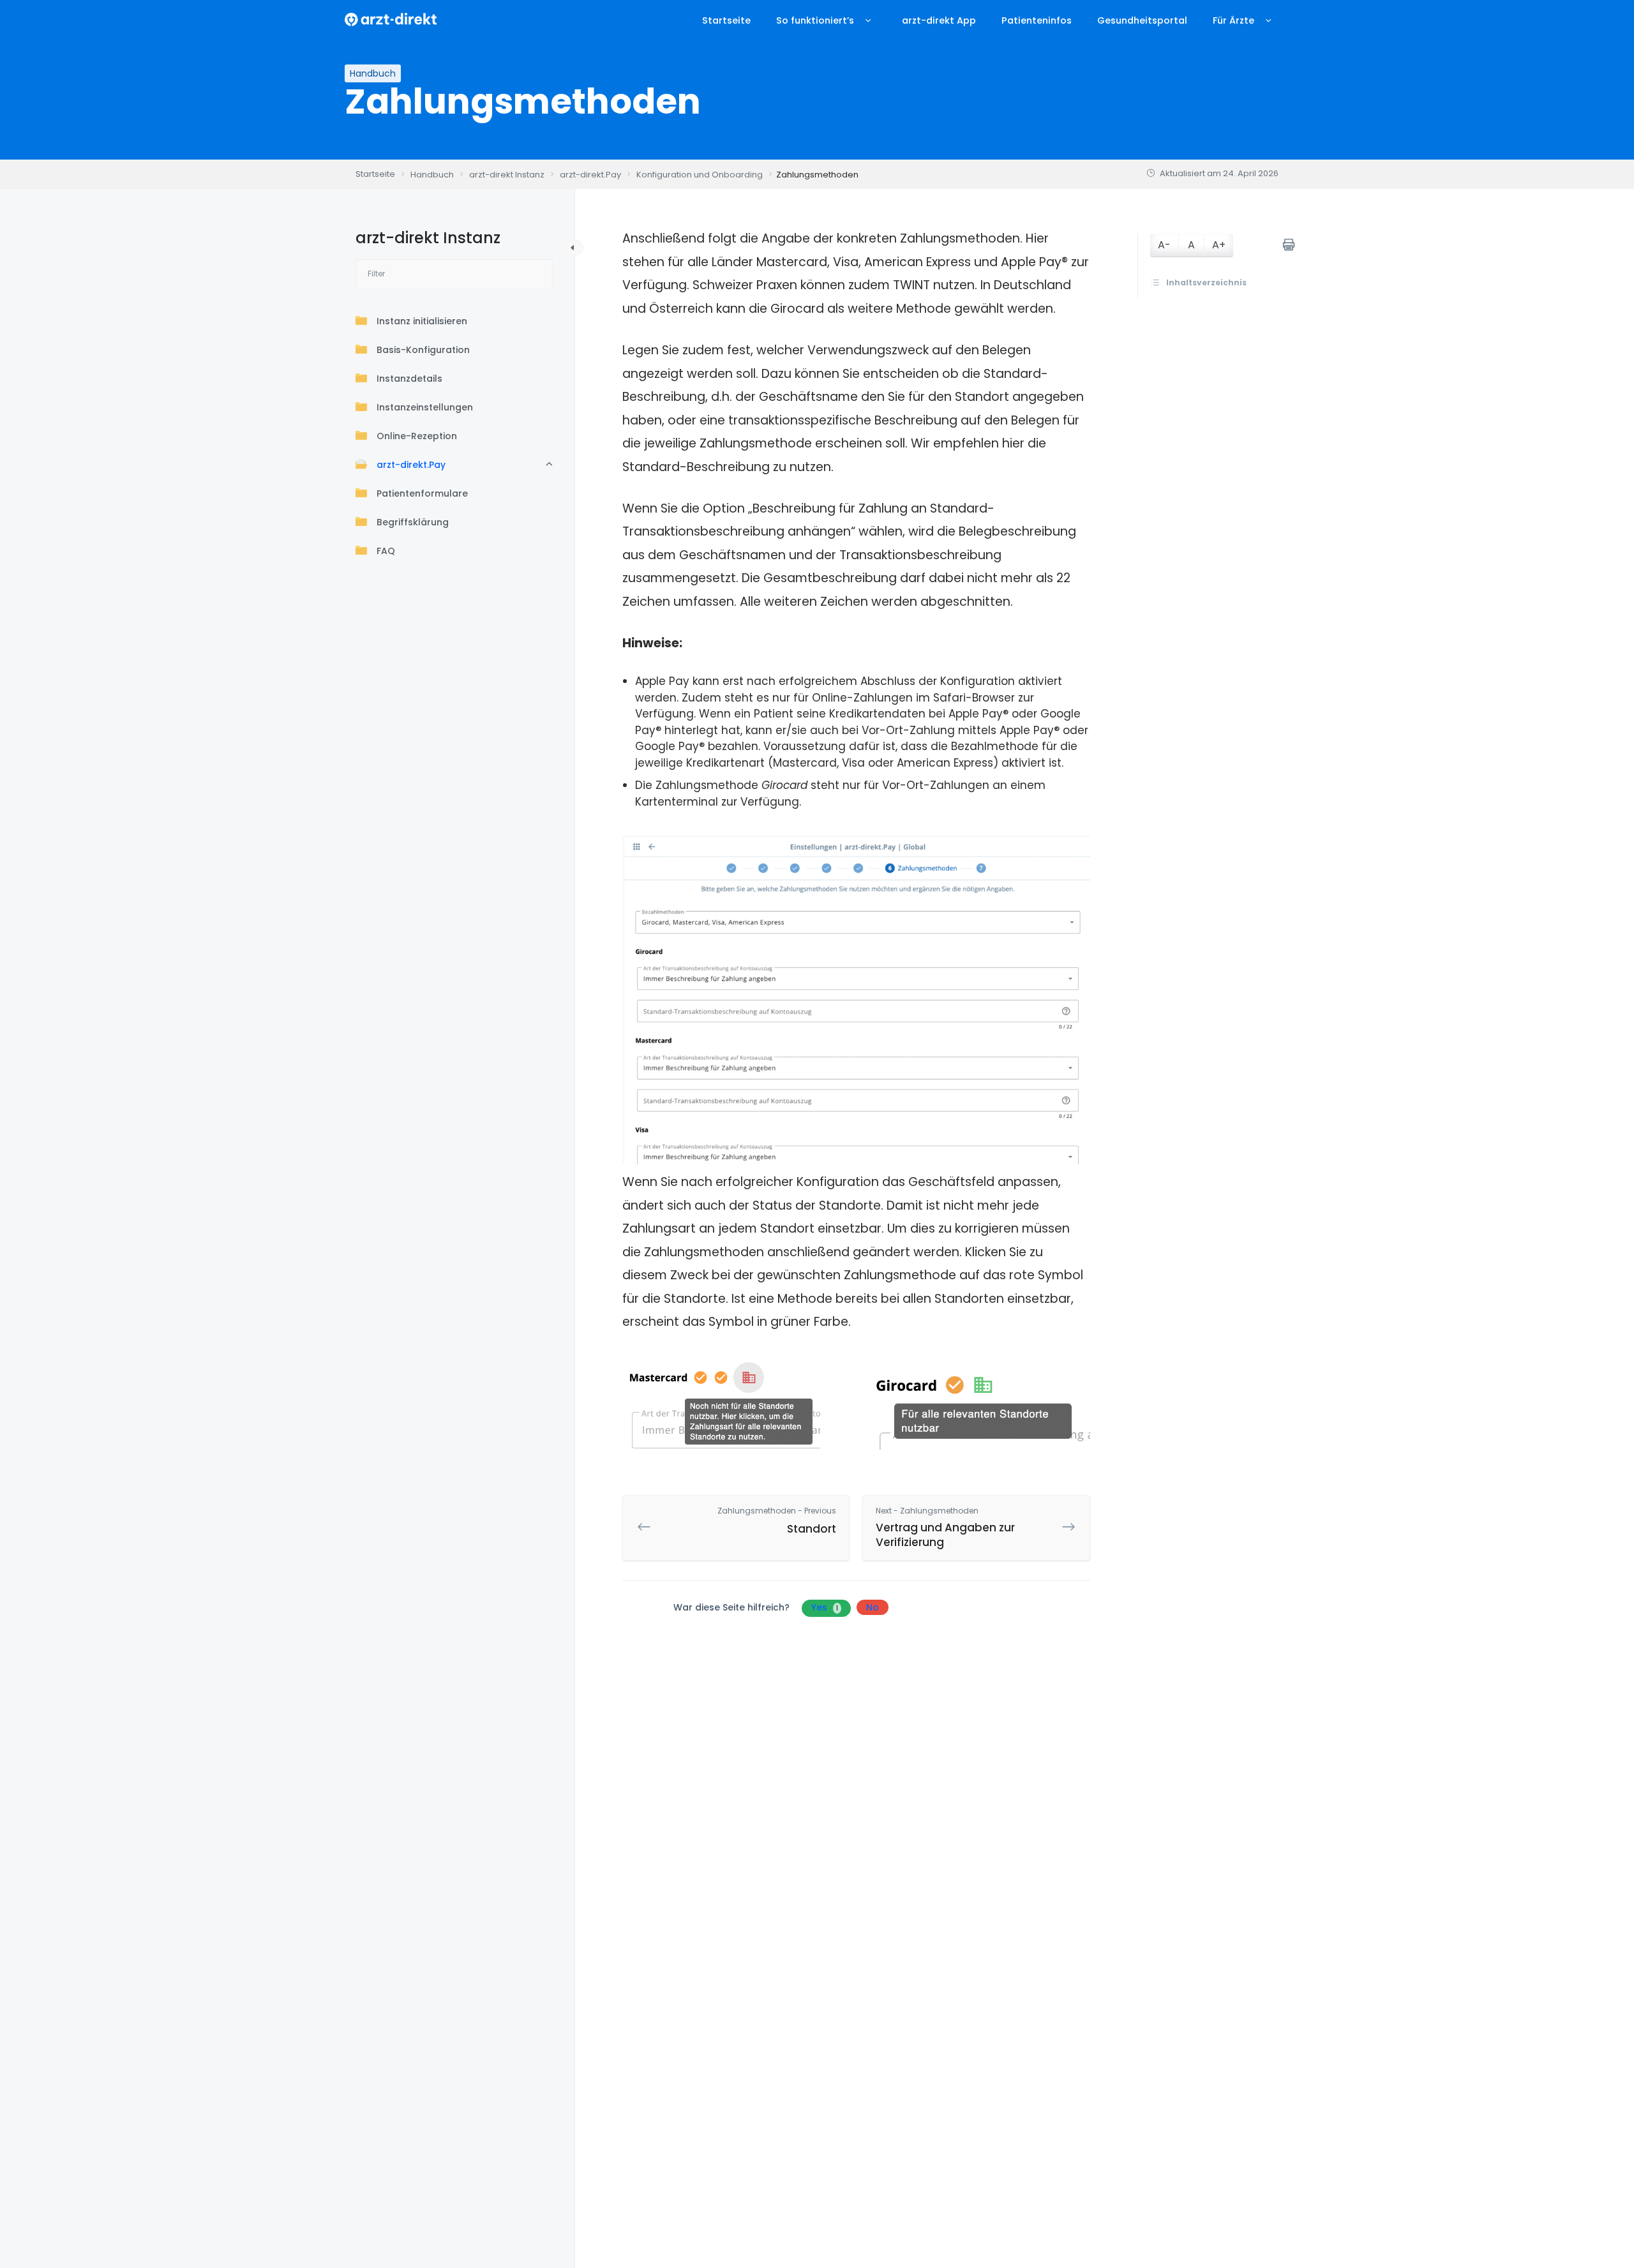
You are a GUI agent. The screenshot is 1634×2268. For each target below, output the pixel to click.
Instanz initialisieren (422, 321)
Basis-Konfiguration (423, 350)
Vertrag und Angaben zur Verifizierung (945, 1528)
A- (1164, 245)
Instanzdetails (409, 379)
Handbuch (373, 73)
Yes (825, 1607)
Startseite (726, 20)
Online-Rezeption (417, 436)
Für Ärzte (1233, 20)
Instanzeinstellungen (425, 407)
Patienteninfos (1037, 20)
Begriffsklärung (413, 522)
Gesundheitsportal (1142, 20)
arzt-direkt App (939, 20)
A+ (1219, 245)
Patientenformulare (422, 493)
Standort (777, 1521)
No (873, 1607)
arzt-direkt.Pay (411, 465)
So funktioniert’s (815, 20)
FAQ (386, 551)
